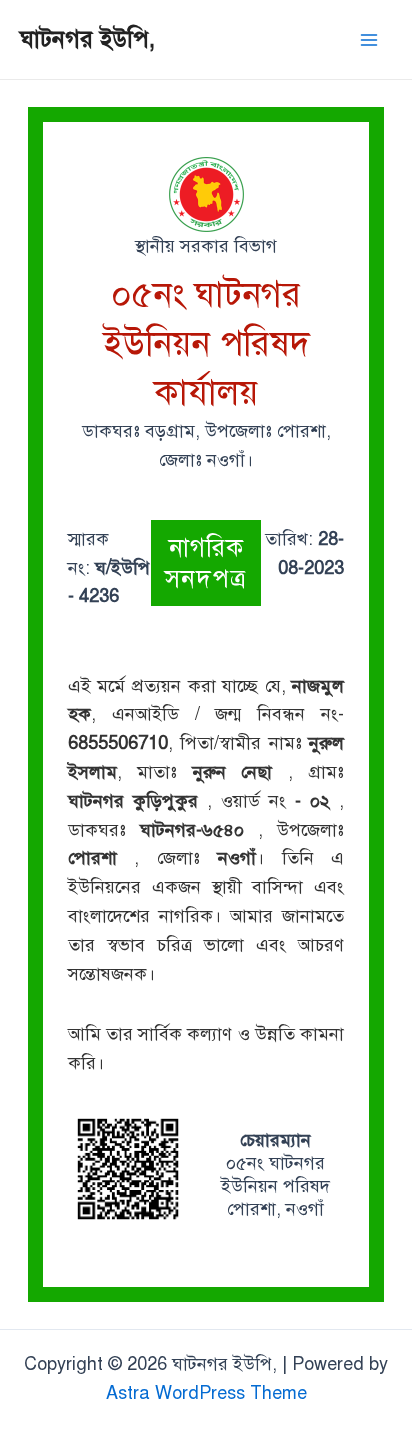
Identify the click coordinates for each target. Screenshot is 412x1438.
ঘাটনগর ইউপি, (87, 39)
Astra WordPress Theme (206, 1393)
